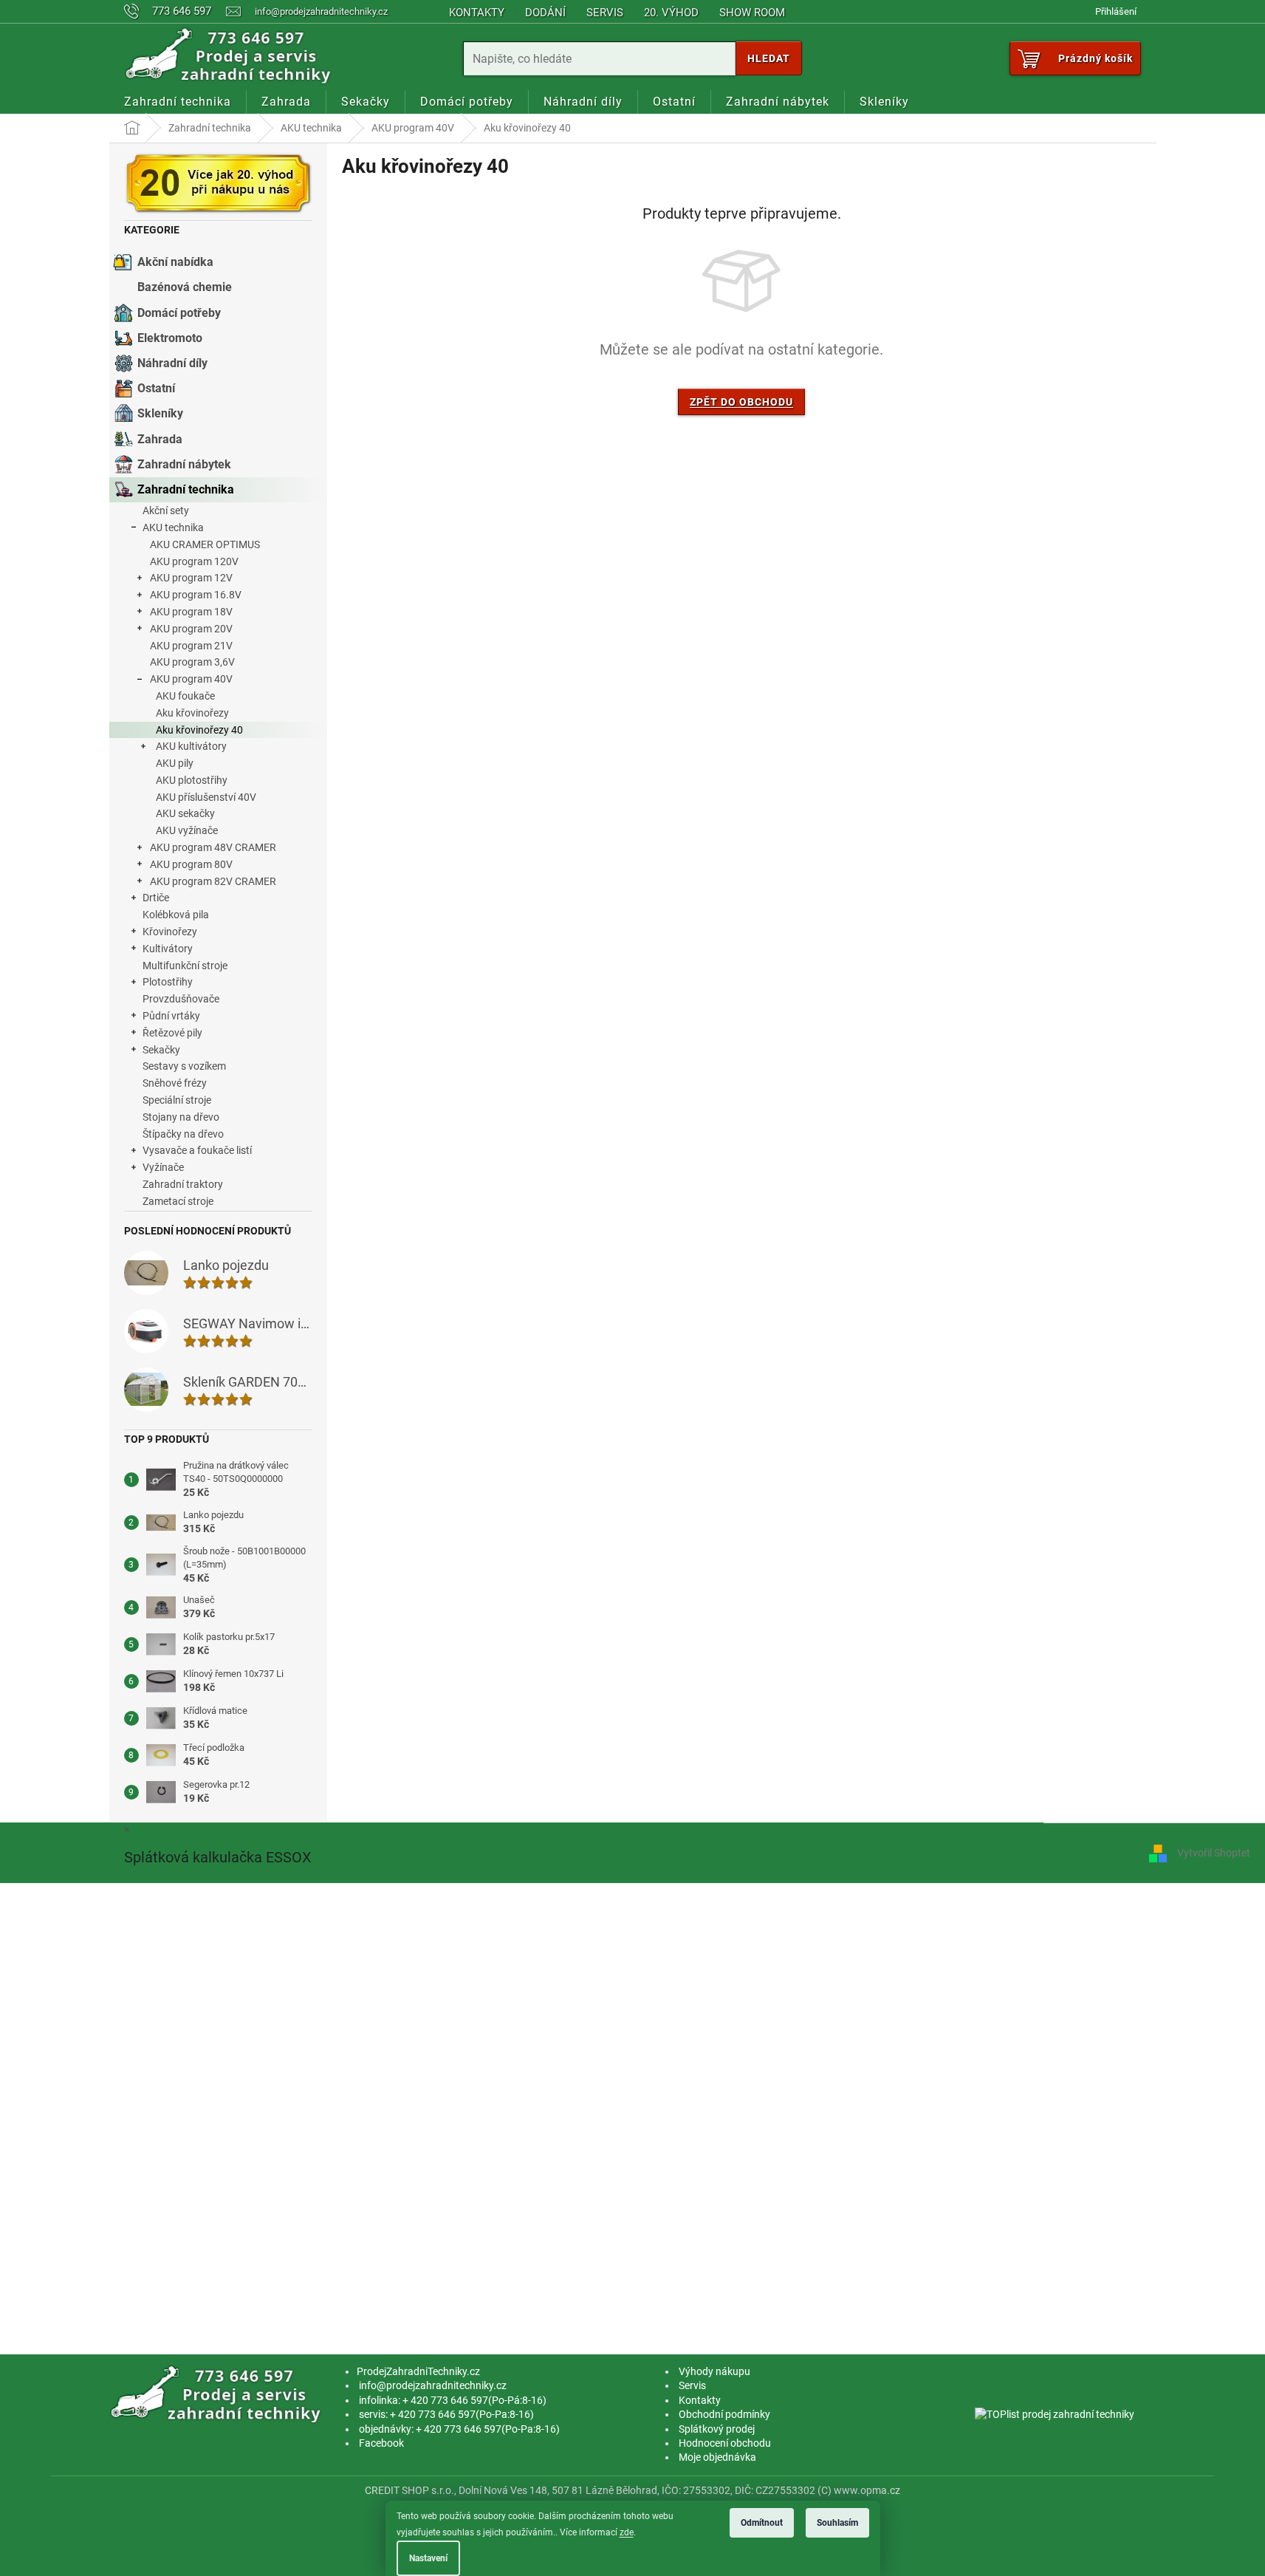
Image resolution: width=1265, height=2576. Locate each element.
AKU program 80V (191, 864)
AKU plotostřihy (192, 780)
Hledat (769, 58)
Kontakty (477, 13)
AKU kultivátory (191, 746)
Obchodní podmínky (724, 2414)
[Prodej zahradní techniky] (218, 2394)
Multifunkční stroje (185, 966)
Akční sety (166, 510)
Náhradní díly (172, 363)
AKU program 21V (191, 646)
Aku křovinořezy (192, 713)
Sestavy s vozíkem (184, 1066)
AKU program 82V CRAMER (213, 881)
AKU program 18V (191, 612)
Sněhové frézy (175, 1083)
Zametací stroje (178, 1201)
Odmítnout (762, 2523)
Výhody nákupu (714, 2371)
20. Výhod (671, 13)
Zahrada (160, 439)
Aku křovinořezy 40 (199, 730)
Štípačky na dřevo (183, 1134)
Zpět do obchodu (741, 402)
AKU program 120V (194, 561)
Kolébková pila (176, 915)
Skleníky (160, 413)
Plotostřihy (168, 982)
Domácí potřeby (179, 313)
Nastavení (428, 2558)
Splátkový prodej (717, 2429)
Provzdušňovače (181, 999)
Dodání (545, 13)
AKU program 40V (191, 679)
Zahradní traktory (183, 1184)
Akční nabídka (175, 262)
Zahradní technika (186, 489)
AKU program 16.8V (196, 595)
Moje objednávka (717, 2457)
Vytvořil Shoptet (1214, 1852)
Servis (605, 13)
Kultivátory (168, 949)
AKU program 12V (191, 578)
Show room (752, 13)
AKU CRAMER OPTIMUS (205, 544)
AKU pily (175, 763)
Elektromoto (170, 338)
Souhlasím (837, 2523)
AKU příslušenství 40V (206, 797)
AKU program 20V (191, 629)
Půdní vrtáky (171, 1016)
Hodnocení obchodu (725, 2443)
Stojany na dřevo (181, 1117)
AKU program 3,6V (192, 662)
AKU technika (173, 527)
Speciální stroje (177, 1100)
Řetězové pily (172, 1033)
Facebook (381, 2443)
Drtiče (156, 898)
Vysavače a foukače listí (197, 1150)
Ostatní (156, 388)
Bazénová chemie (185, 287)
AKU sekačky (185, 813)
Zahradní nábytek (184, 464)
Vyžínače (163, 1167)
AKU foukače (185, 696)
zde (627, 2532)
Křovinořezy (170, 932)
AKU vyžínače (187, 830)
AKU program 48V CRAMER (213, 847)
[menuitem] (178, 102)
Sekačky (161, 1050)
